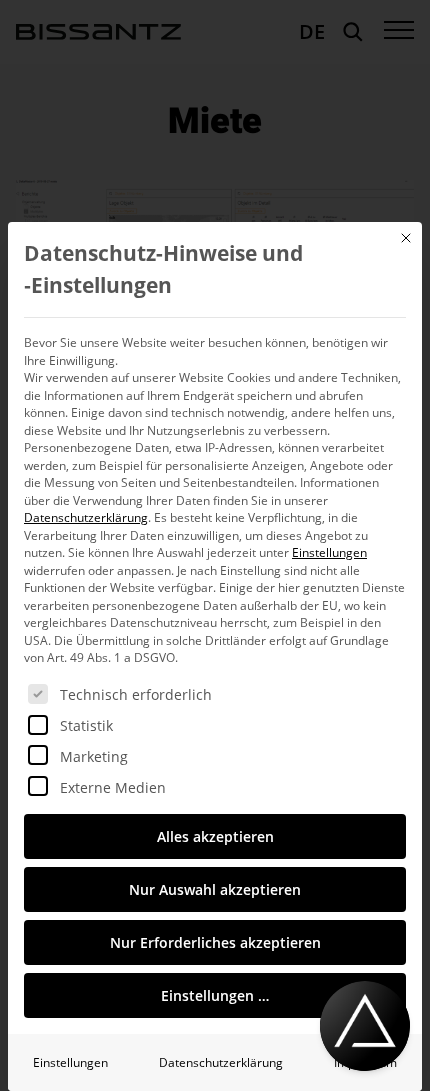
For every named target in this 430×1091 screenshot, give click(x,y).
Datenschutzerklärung (86, 517)
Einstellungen (70, 1062)
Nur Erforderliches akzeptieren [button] (215, 942)
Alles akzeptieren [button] (215, 836)
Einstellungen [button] (329, 552)
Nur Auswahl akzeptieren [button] (215, 889)
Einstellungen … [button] (215, 995)
